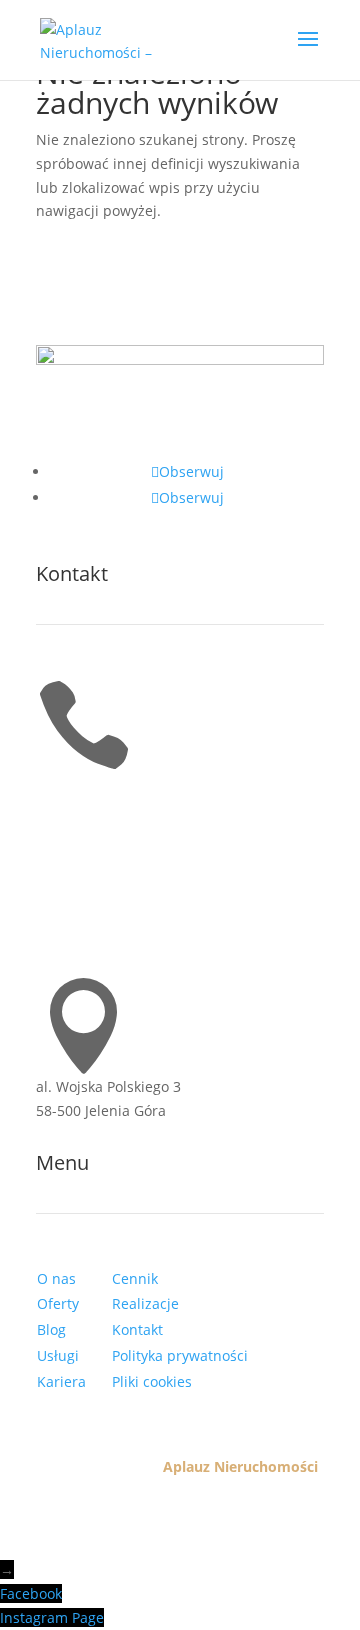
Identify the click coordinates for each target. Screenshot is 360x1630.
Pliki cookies (152, 1381)
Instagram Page (52, 1617)
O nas (56, 1278)
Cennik (135, 1278)
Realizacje (145, 1303)
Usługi (58, 1355)
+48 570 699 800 (90, 785)
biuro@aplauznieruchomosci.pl (141, 936)
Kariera (61, 1381)
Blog (51, 1329)
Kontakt (137, 1329)
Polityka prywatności (180, 1355)
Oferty (58, 1303)
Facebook (31, 1593)
